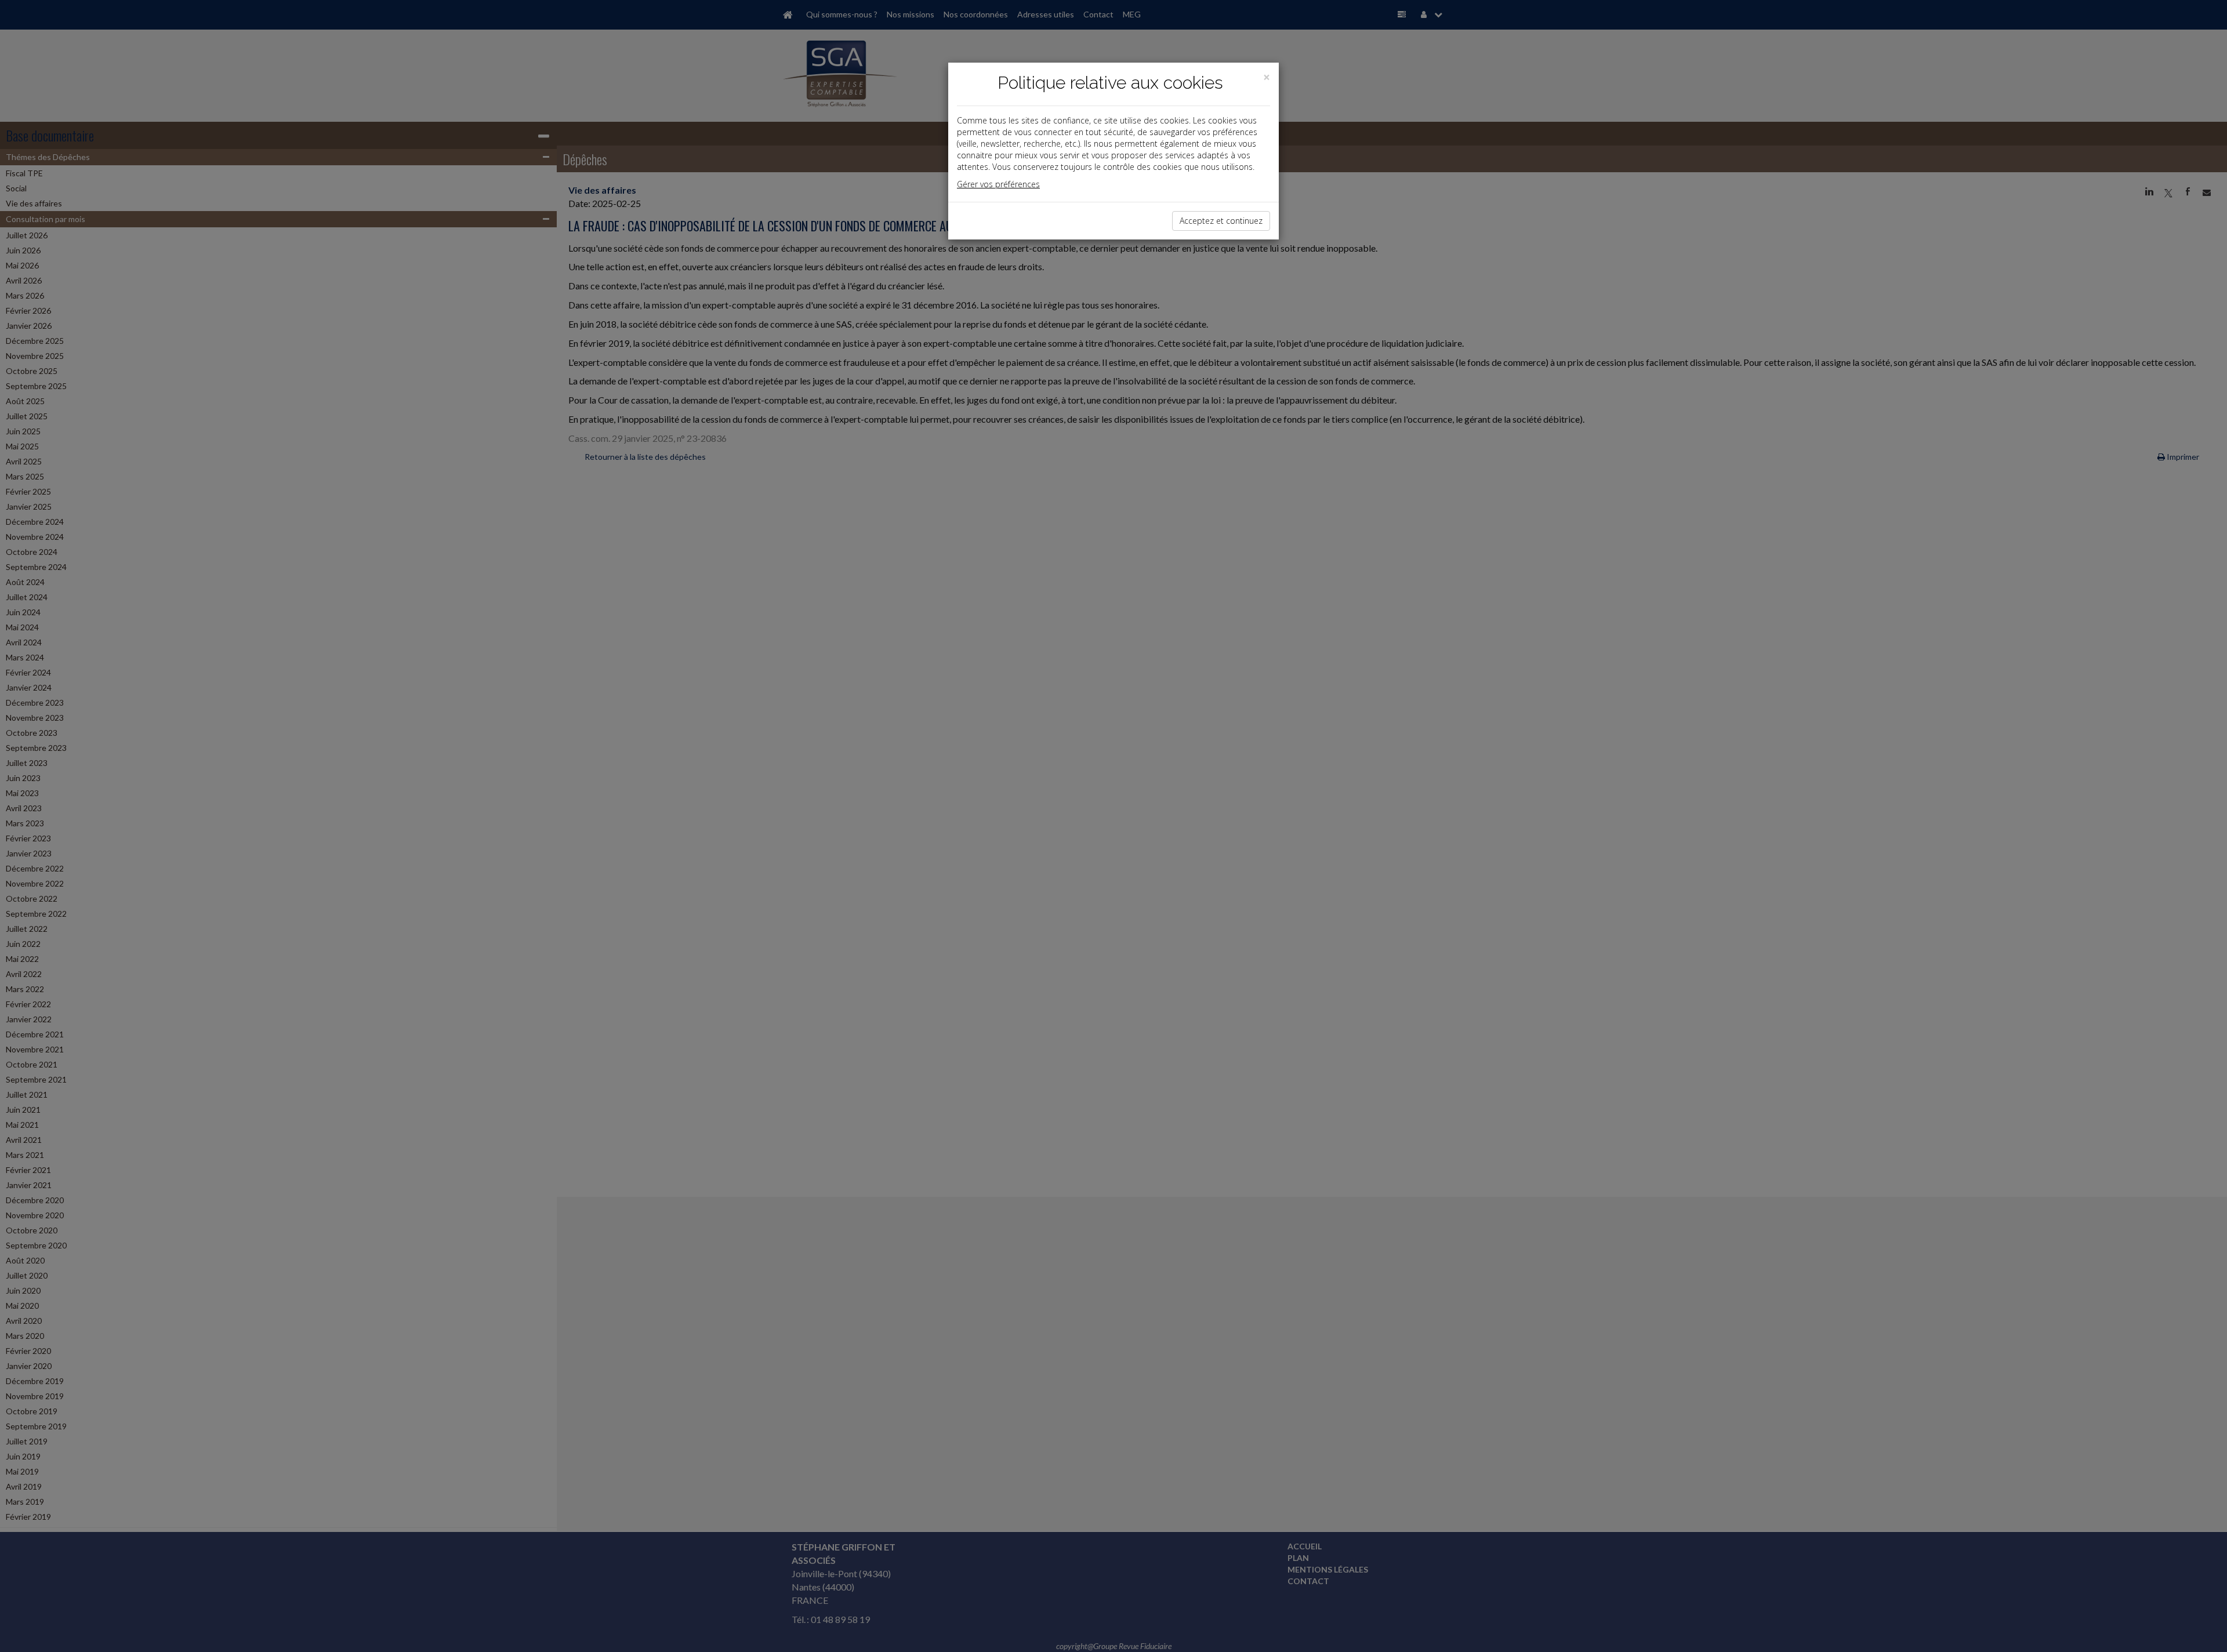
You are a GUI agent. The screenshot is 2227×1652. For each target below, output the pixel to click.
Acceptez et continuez (1221, 221)
